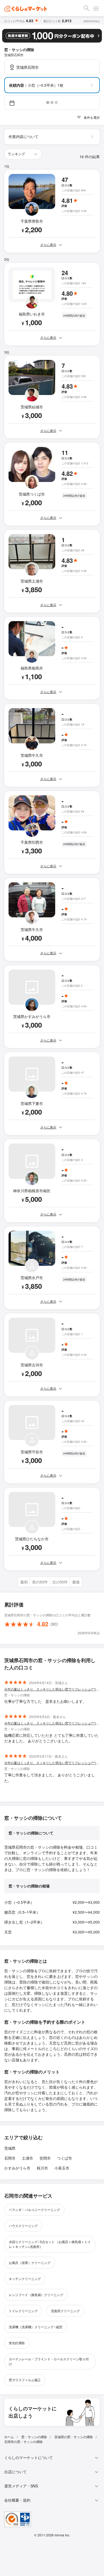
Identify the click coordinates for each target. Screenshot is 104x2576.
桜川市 (42, 2168)
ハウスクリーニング (23, 2226)
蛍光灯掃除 (17, 2343)
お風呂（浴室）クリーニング (30, 2262)
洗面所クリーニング (65, 2311)
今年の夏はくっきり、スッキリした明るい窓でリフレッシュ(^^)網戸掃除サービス (52, 1689)
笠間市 (45, 2158)
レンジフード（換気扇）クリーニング (36, 2295)
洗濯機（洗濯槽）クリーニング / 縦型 (36, 2327)
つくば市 (65, 2158)
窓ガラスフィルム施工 (25, 2380)
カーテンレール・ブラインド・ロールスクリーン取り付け (49, 2361)
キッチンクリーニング (25, 2279)
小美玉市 (62, 2168)
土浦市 (27, 2158)
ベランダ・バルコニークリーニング (34, 2210)
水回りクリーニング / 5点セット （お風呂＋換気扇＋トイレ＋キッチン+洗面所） (50, 2244)
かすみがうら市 (17, 2168)
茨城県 (10, 2148)
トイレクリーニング (23, 2311)
